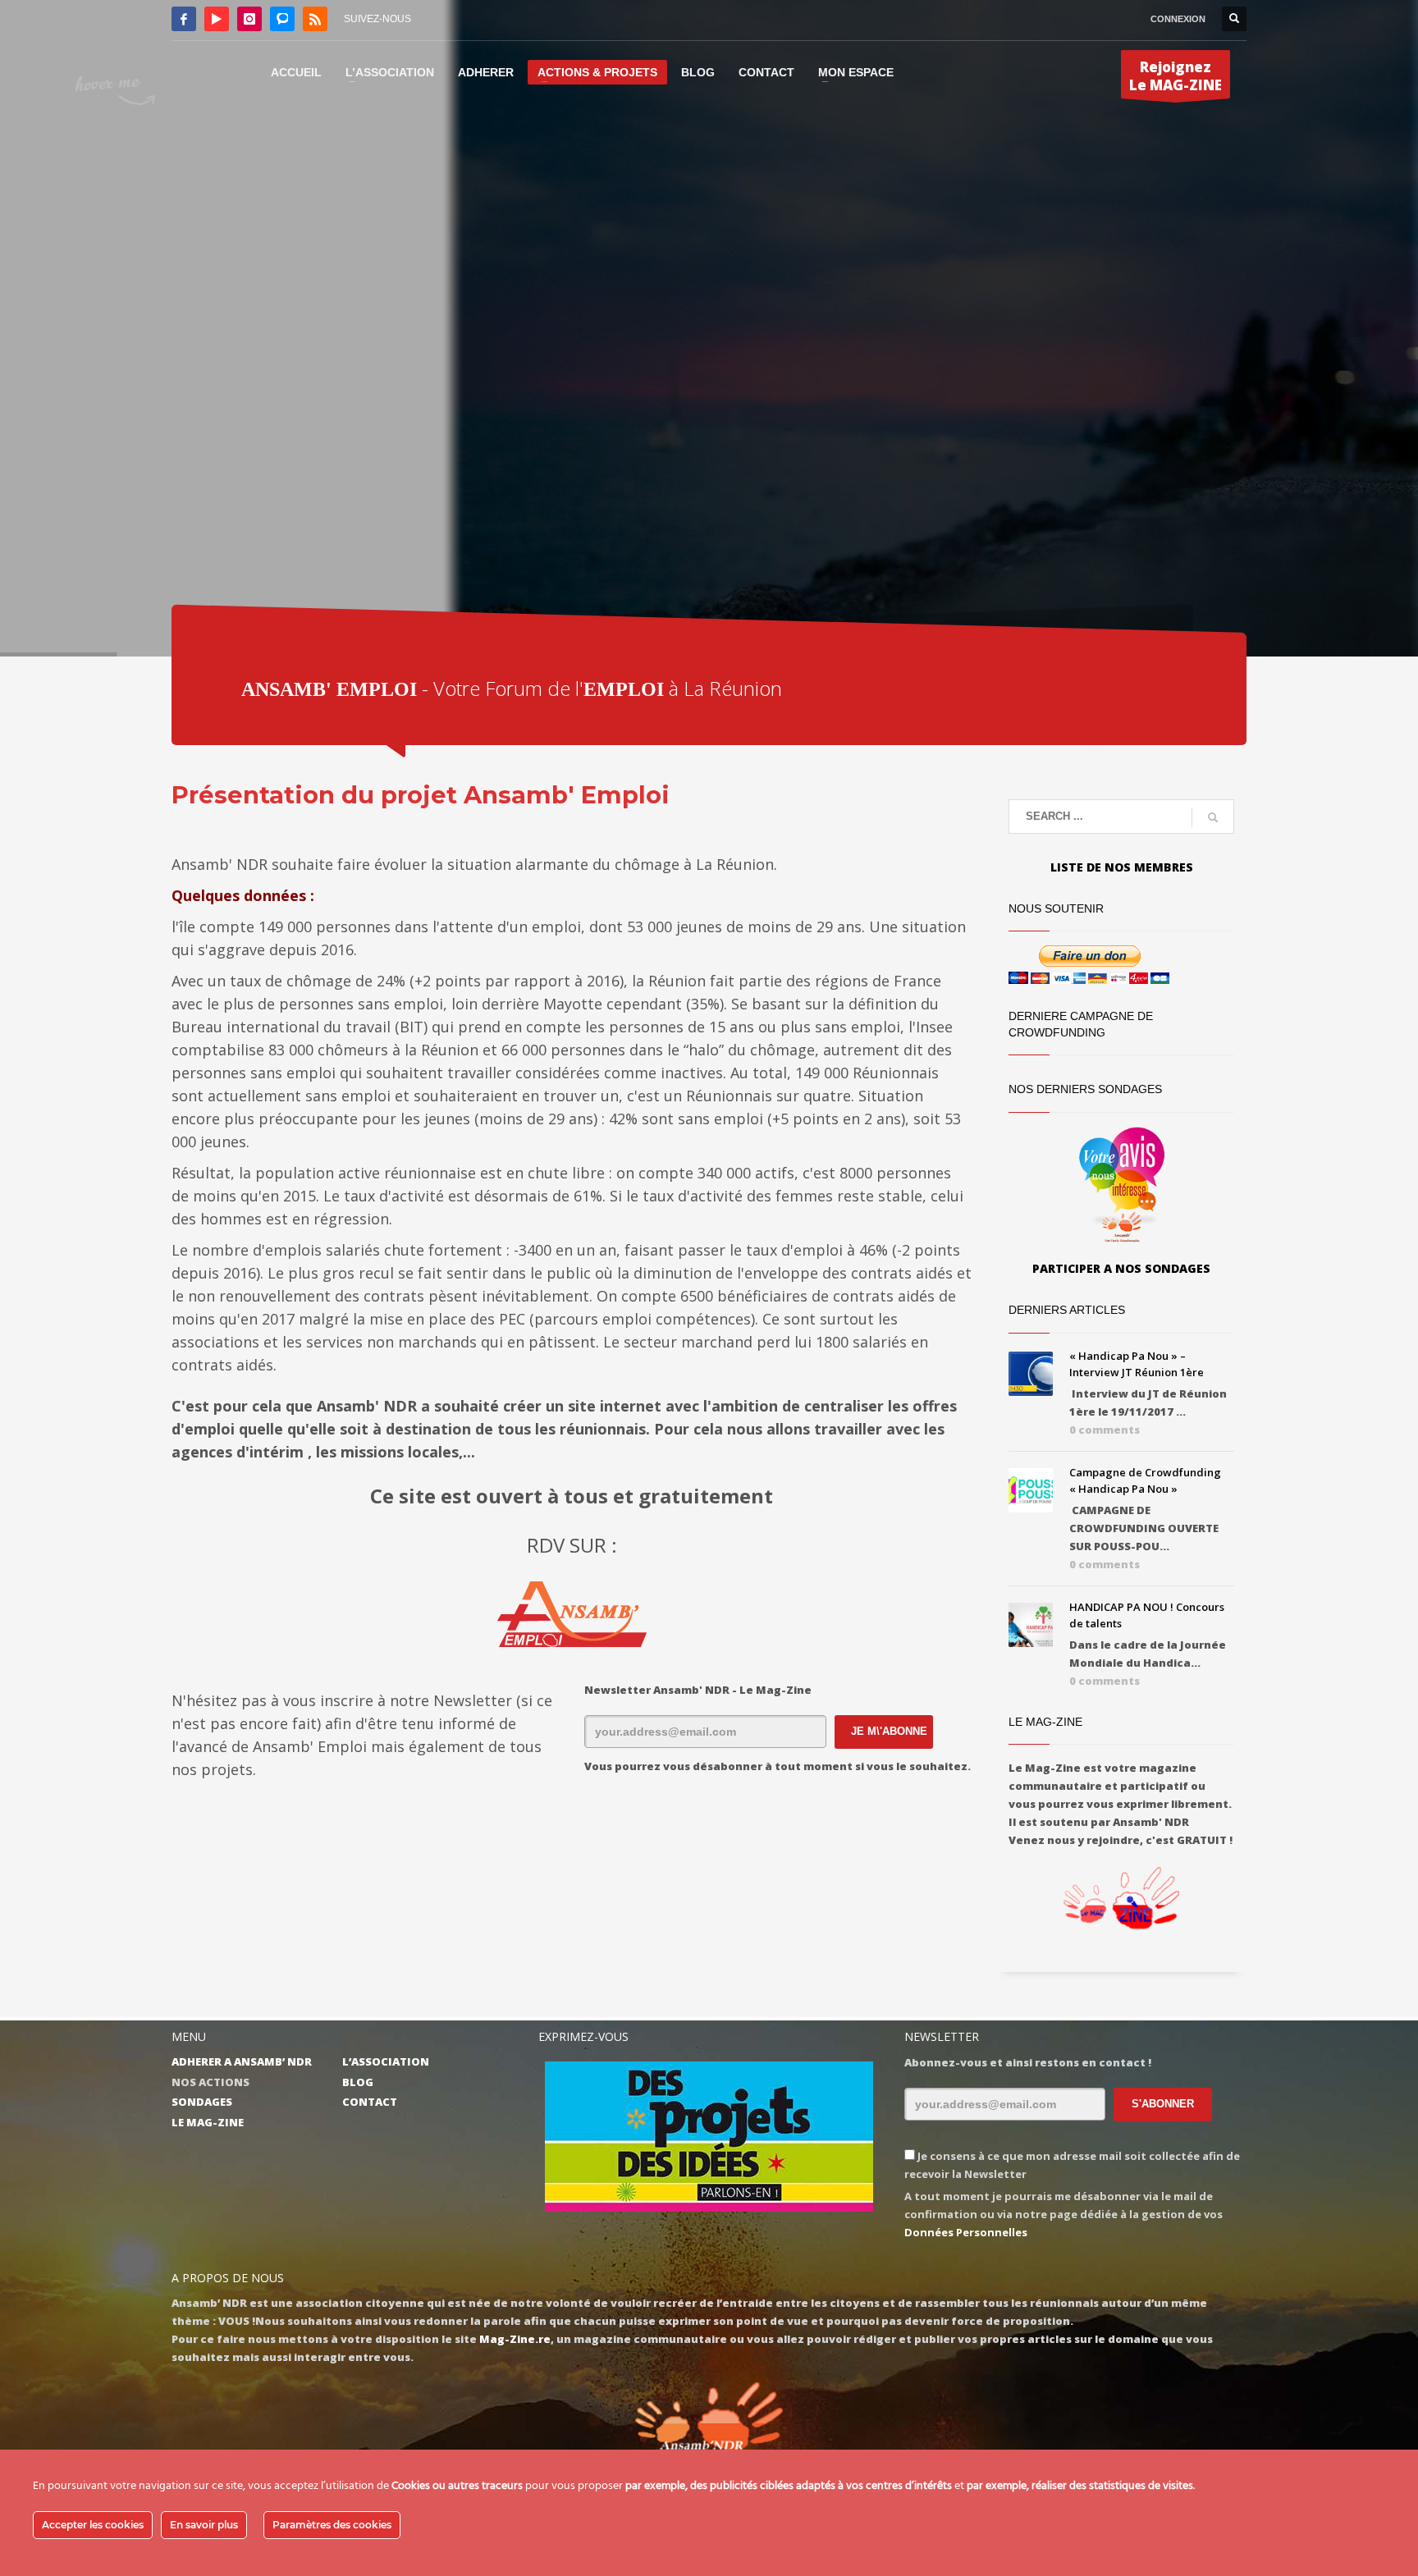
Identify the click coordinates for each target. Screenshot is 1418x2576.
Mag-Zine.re (515, 2339)
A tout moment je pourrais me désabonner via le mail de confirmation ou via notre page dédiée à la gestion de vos (1063, 2214)
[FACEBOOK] (184, 19)
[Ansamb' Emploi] (572, 1614)
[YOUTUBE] (217, 19)
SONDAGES (202, 2102)
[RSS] (315, 19)
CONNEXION (1178, 19)
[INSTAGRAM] (249, 19)
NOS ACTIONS (210, 2082)
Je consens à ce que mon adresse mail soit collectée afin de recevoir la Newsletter (1072, 2165)
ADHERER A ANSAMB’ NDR (242, 2061)
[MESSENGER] (282, 19)
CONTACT (370, 2102)
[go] (1213, 817)
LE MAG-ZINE (208, 2122)
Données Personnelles (966, 2232)
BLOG (358, 2082)
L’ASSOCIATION (386, 2061)
